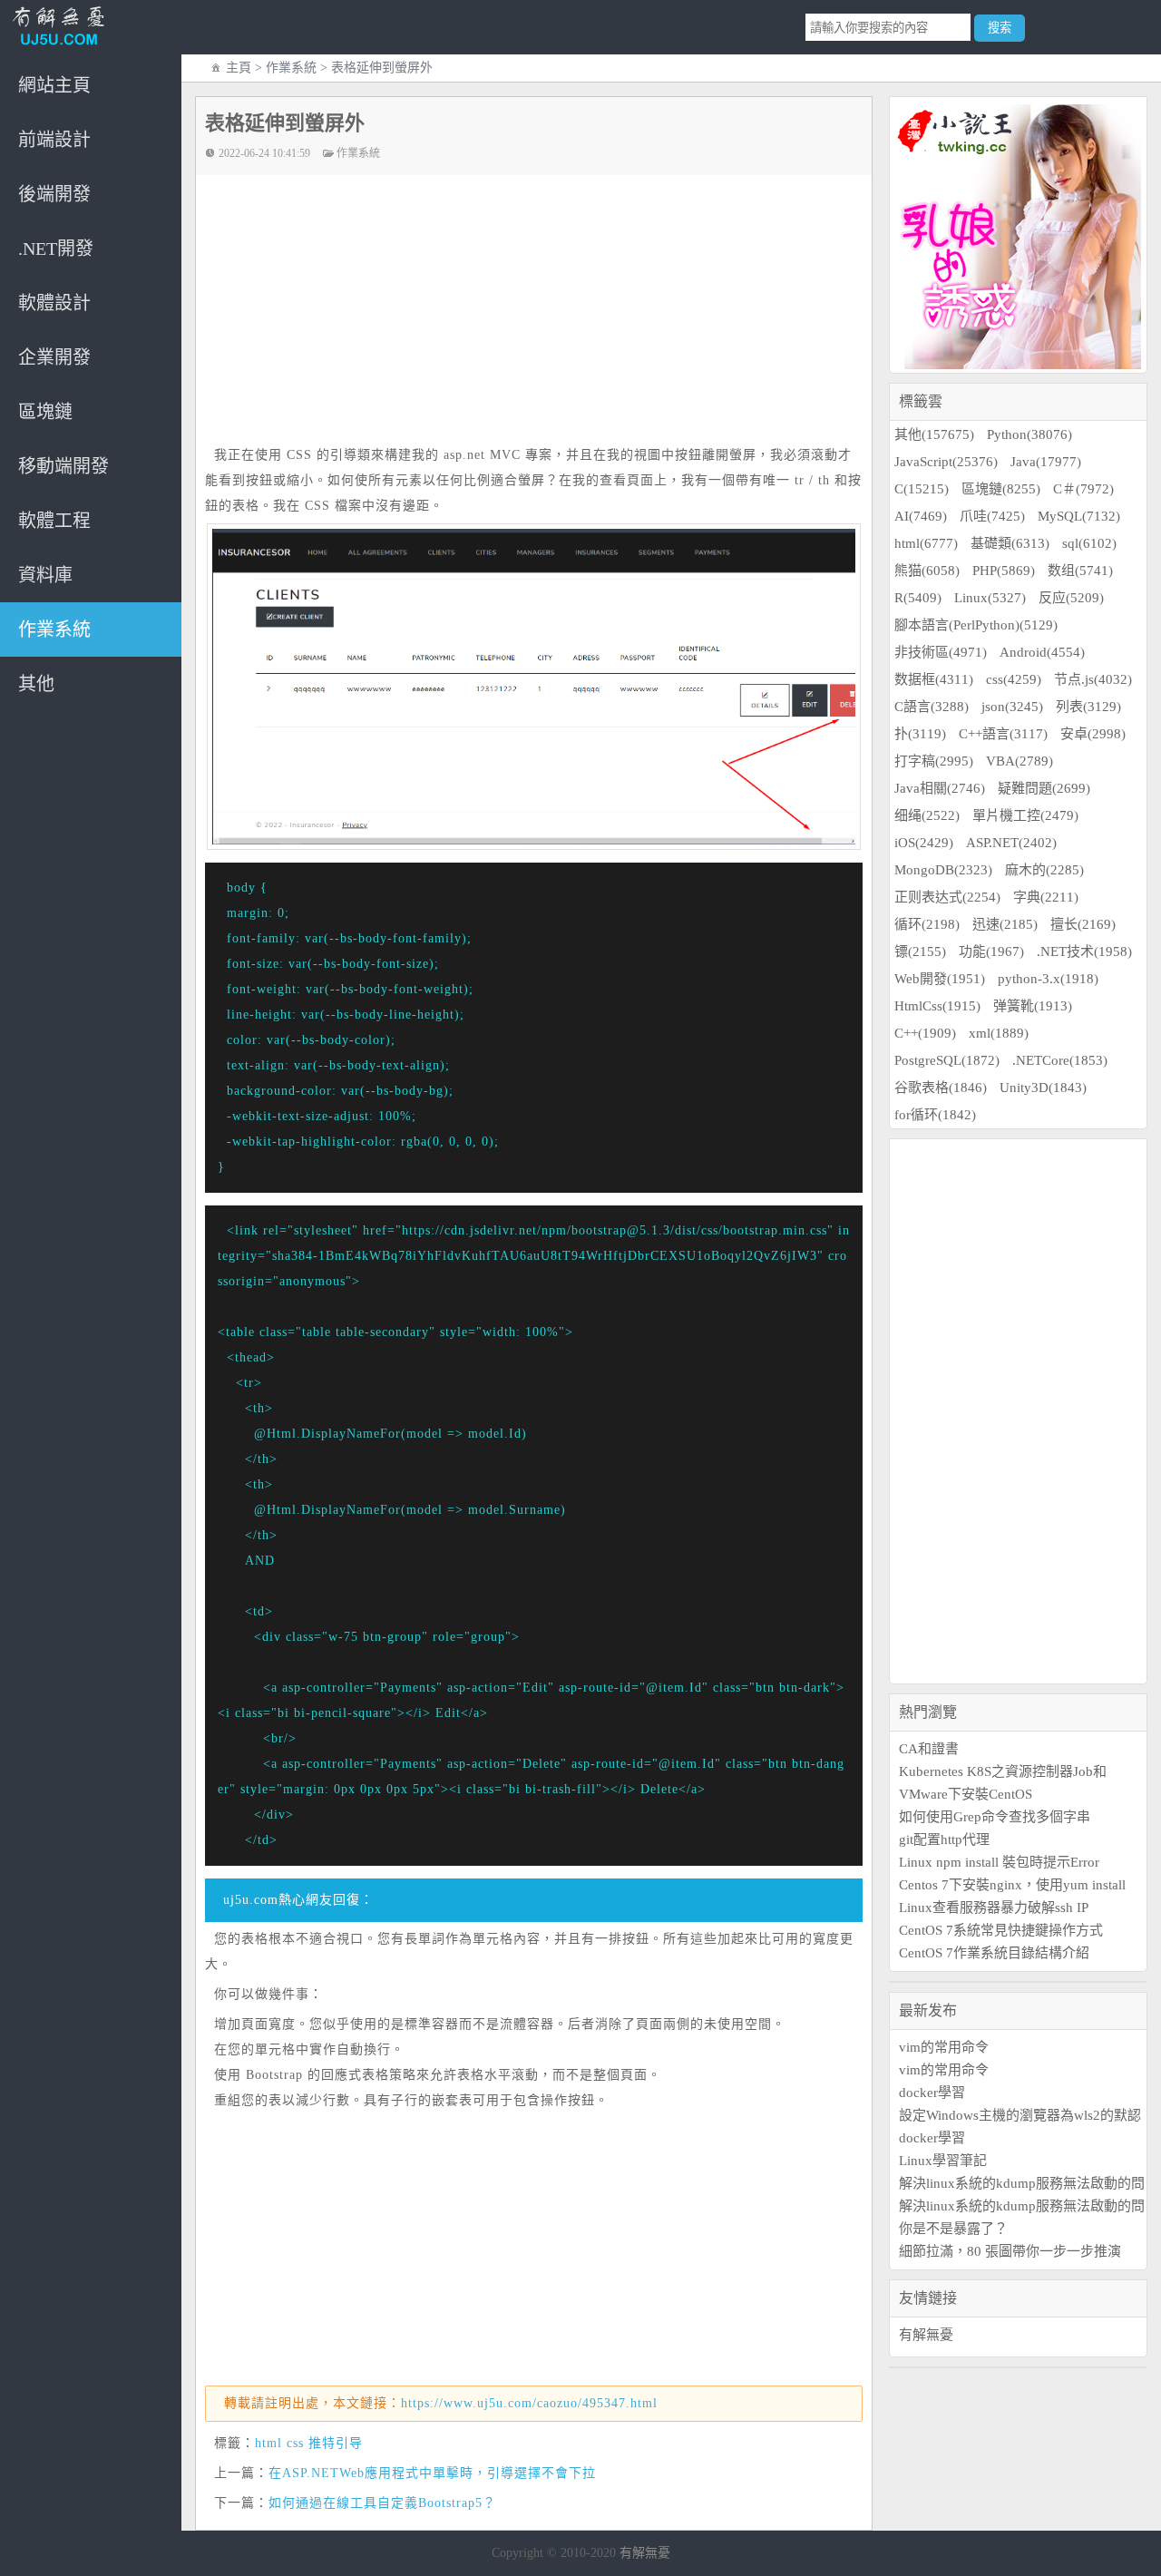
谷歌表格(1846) (941, 1088)
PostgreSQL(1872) (947, 1060)
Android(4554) (1042, 652)
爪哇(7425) (992, 516)
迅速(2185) (1005, 924)
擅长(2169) (1083, 924)
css (295, 2443)
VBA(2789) (1020, 761)
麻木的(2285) (1044, 870)
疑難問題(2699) (1044, 788)
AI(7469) (921, 516)
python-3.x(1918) (1048, 979)
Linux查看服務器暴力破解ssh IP (994, 1908)
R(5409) (918, 598)
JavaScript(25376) (946, 462)
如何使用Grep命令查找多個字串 (995, 1817)
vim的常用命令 (944, 2047)
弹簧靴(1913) (1033, 1006)
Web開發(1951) (940, 979)
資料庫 (45, 575)
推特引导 (336, 2443)
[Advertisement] (543, 311)
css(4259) (1014, 679)
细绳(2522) (927, 815)
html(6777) (926, 543)
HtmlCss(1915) (937, 1006)
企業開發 (54, 357)
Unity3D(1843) (1043, 1088)
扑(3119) (920, 734)
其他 (36, 684)
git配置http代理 (944, 1839)
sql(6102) (1089, 543)
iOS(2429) (924, 843)
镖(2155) (920, 951)
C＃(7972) (1083, 489)
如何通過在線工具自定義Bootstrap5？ (382, 2503)
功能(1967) (991, 951)
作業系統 (54, 629)
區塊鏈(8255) (1001, 489)
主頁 (239, 68)
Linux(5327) (990, 598)
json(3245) (1012, 707)
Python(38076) (1029, 434)
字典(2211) (1046, 897)
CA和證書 (929, 1749)
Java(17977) (1046, 462)
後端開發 (54, 194)
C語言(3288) (932, 707)
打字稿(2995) (934, 761)
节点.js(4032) (1093, 679)
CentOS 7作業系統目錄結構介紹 (994, 1953)
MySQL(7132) (1079, 516)
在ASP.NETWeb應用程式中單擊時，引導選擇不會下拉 (432, 2473)
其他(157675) (934, 434)
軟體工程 (54, 521)
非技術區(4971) (941, 652)
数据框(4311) (934, 679)
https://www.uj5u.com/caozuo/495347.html (529, 2403)
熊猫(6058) (927, 571)
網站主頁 (54, 85)
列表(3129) (1088, 707)
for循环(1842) (935, 1115)
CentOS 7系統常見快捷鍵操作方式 (1001, 1930)
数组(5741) (1080, 571)
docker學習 (932, 2093)
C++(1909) (925, 1033)
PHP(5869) (1004, 571)
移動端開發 (63, 466)
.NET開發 (56, 249)
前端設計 (54, 140)
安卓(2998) (1093, 734)
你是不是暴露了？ (953, 2229)
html (268, 2443)
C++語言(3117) (1003, 734)
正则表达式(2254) (947, 897)
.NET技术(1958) (1084, 951)
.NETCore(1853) (1060, 1060)
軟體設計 (54, 303)
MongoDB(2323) (943, 870)
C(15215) (922, 489)
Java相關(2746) (940, 788)
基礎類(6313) (1010, 543)
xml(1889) (999, 1033)
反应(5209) (1071, 598)
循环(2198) (927, 924)
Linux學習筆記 (943, 2161)
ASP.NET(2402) (1011, 843)
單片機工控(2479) (1025, 815)
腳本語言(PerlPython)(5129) (976, 625)
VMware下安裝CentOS (966, 1794)
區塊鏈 (45, 412)
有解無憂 (926, 2335)
